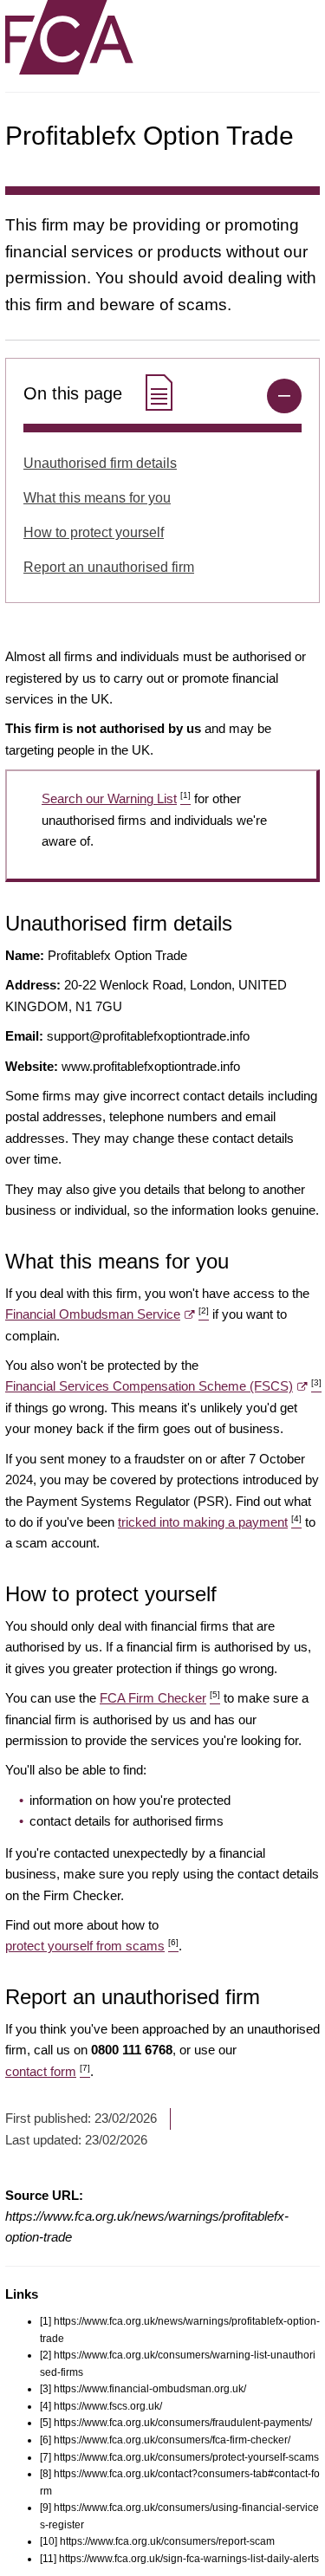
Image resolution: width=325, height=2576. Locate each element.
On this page (75, 393)
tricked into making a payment (210, 1522)
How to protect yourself (94, 532)
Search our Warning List (116, 798)
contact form (48, 2071)
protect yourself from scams (92, 1946)
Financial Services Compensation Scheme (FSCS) (163, 1386)
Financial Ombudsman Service (107, 1314)
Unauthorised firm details (100, 463)
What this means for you (97, 498)
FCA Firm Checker (160, 1698)
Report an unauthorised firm (109, 567)
